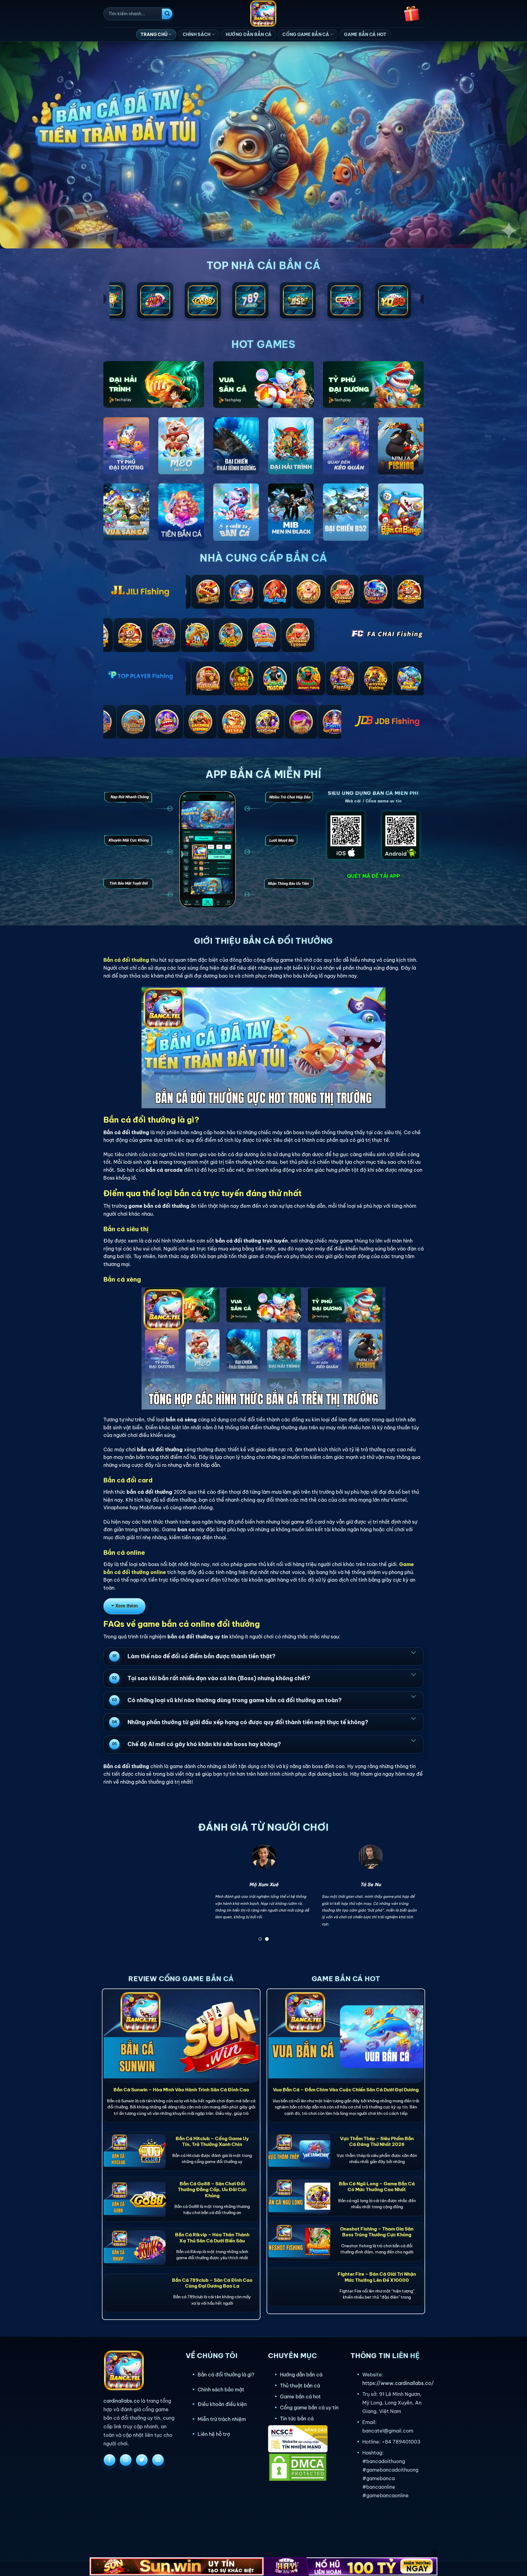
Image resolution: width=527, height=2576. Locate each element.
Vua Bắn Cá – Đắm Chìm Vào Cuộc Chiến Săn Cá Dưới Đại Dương (346, 2090)
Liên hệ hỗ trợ (214, 2434)
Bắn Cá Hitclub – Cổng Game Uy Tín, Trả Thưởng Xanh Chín (212, 2141)
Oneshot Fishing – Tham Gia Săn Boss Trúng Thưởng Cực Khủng (377, 2232)
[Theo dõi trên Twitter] (142, 2460)
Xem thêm (127, 1606)
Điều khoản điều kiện (222, 2404)
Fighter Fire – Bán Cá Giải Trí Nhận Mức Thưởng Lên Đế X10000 (377, 2277)
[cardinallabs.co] (264, 14)
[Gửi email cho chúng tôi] (158, 2460)
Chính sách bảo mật (221, 2390)
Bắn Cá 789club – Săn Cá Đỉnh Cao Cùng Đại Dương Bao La (212, 2283)
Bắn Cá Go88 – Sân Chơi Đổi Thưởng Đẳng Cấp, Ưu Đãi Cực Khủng (212, 2189)
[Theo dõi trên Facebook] (109, 2460)
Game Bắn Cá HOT (365, 34)
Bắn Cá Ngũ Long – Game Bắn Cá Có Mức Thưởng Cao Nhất (377, 2187)
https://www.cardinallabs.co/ (398, 2383)
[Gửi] (167, 14)
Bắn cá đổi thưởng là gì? (226, 2375)
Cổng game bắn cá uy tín (309, 2408)
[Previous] (117, 1895)
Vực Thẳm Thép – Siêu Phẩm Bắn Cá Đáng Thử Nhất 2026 (377, 2141)
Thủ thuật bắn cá (300, 2386)
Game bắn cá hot (300, 2397)
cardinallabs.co (122, 2401)
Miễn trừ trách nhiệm (222, 2419)
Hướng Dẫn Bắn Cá (249, 34)
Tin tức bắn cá (297, 2419)
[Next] (410, 1895)
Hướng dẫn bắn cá (301, 2375)
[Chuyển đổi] (413, 1652)
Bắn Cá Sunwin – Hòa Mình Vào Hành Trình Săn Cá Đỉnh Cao (181, 2090)
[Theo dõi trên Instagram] (126, 2460)
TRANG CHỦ (154, 34)
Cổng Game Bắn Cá (306, 34)
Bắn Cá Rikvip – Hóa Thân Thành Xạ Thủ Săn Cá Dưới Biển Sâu (212, 2238)
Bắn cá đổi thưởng (126, 960)
